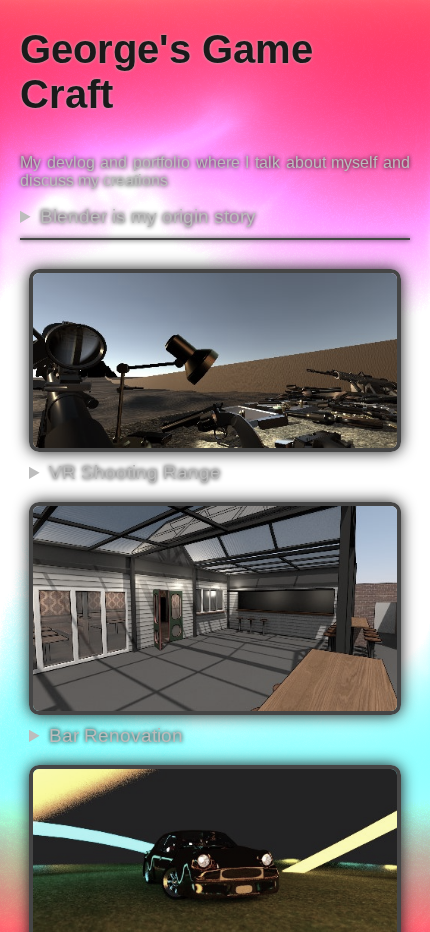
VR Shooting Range (135, 472)
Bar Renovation (116, 735)
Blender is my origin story (148, 216)
